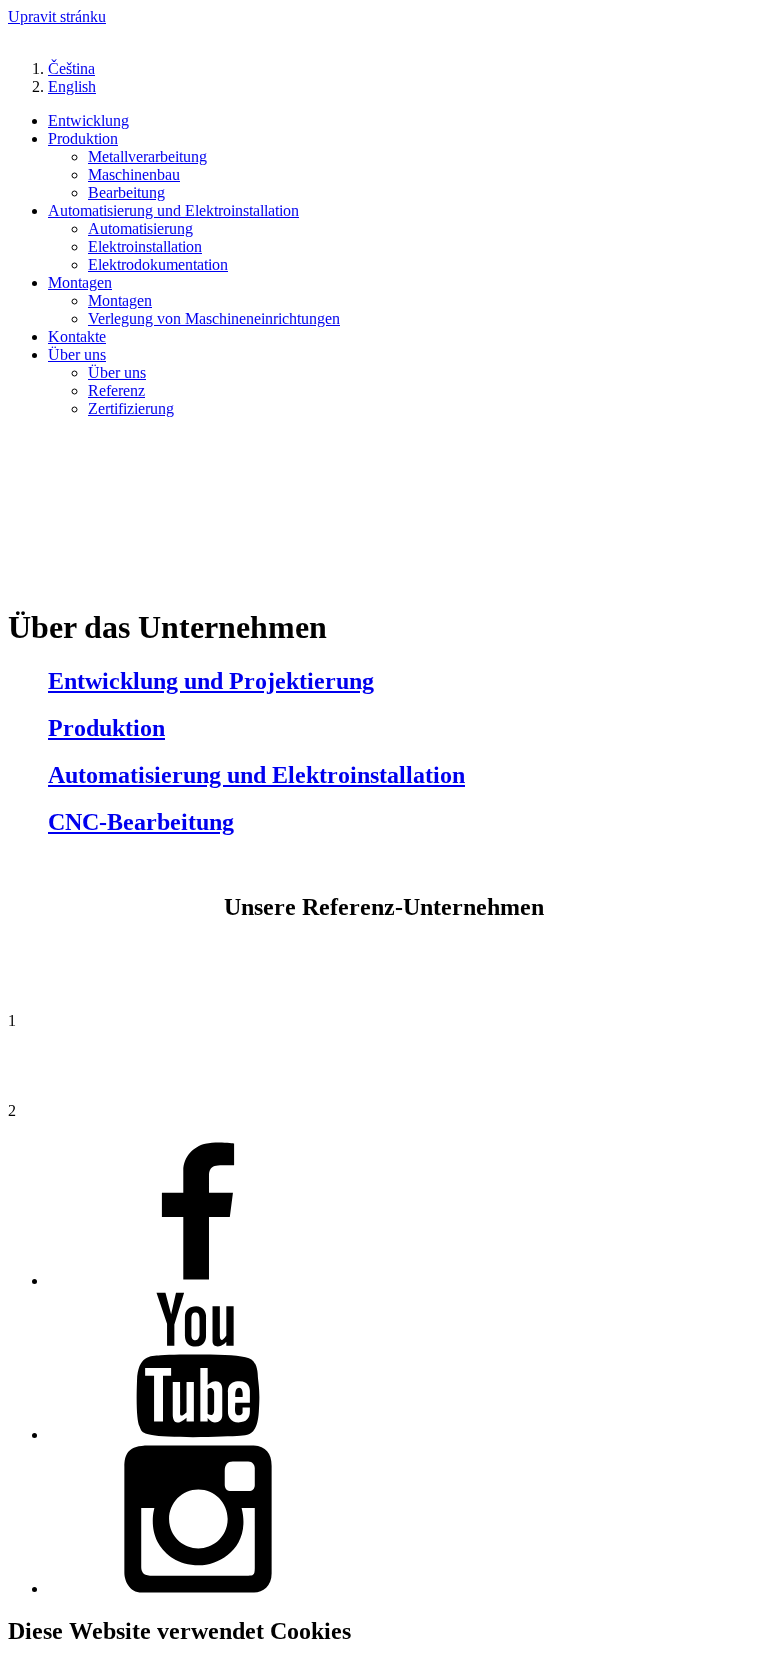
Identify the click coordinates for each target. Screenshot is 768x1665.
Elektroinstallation (145, 246)
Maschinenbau (134, 174)
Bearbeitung (126, 192)
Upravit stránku (57, 16)
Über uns (77, 354)
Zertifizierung (131, 408)
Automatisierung (140, 228)
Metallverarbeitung (147, 156)
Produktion (83, 138)
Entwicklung (88, 120)
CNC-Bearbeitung (141, 822)
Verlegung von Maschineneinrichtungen (214, 318)
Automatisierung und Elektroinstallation (173, 210)
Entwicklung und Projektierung (211, 681)
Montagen (80, 282)
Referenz (116, 390)
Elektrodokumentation (158, 264)
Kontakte (77, 336)
